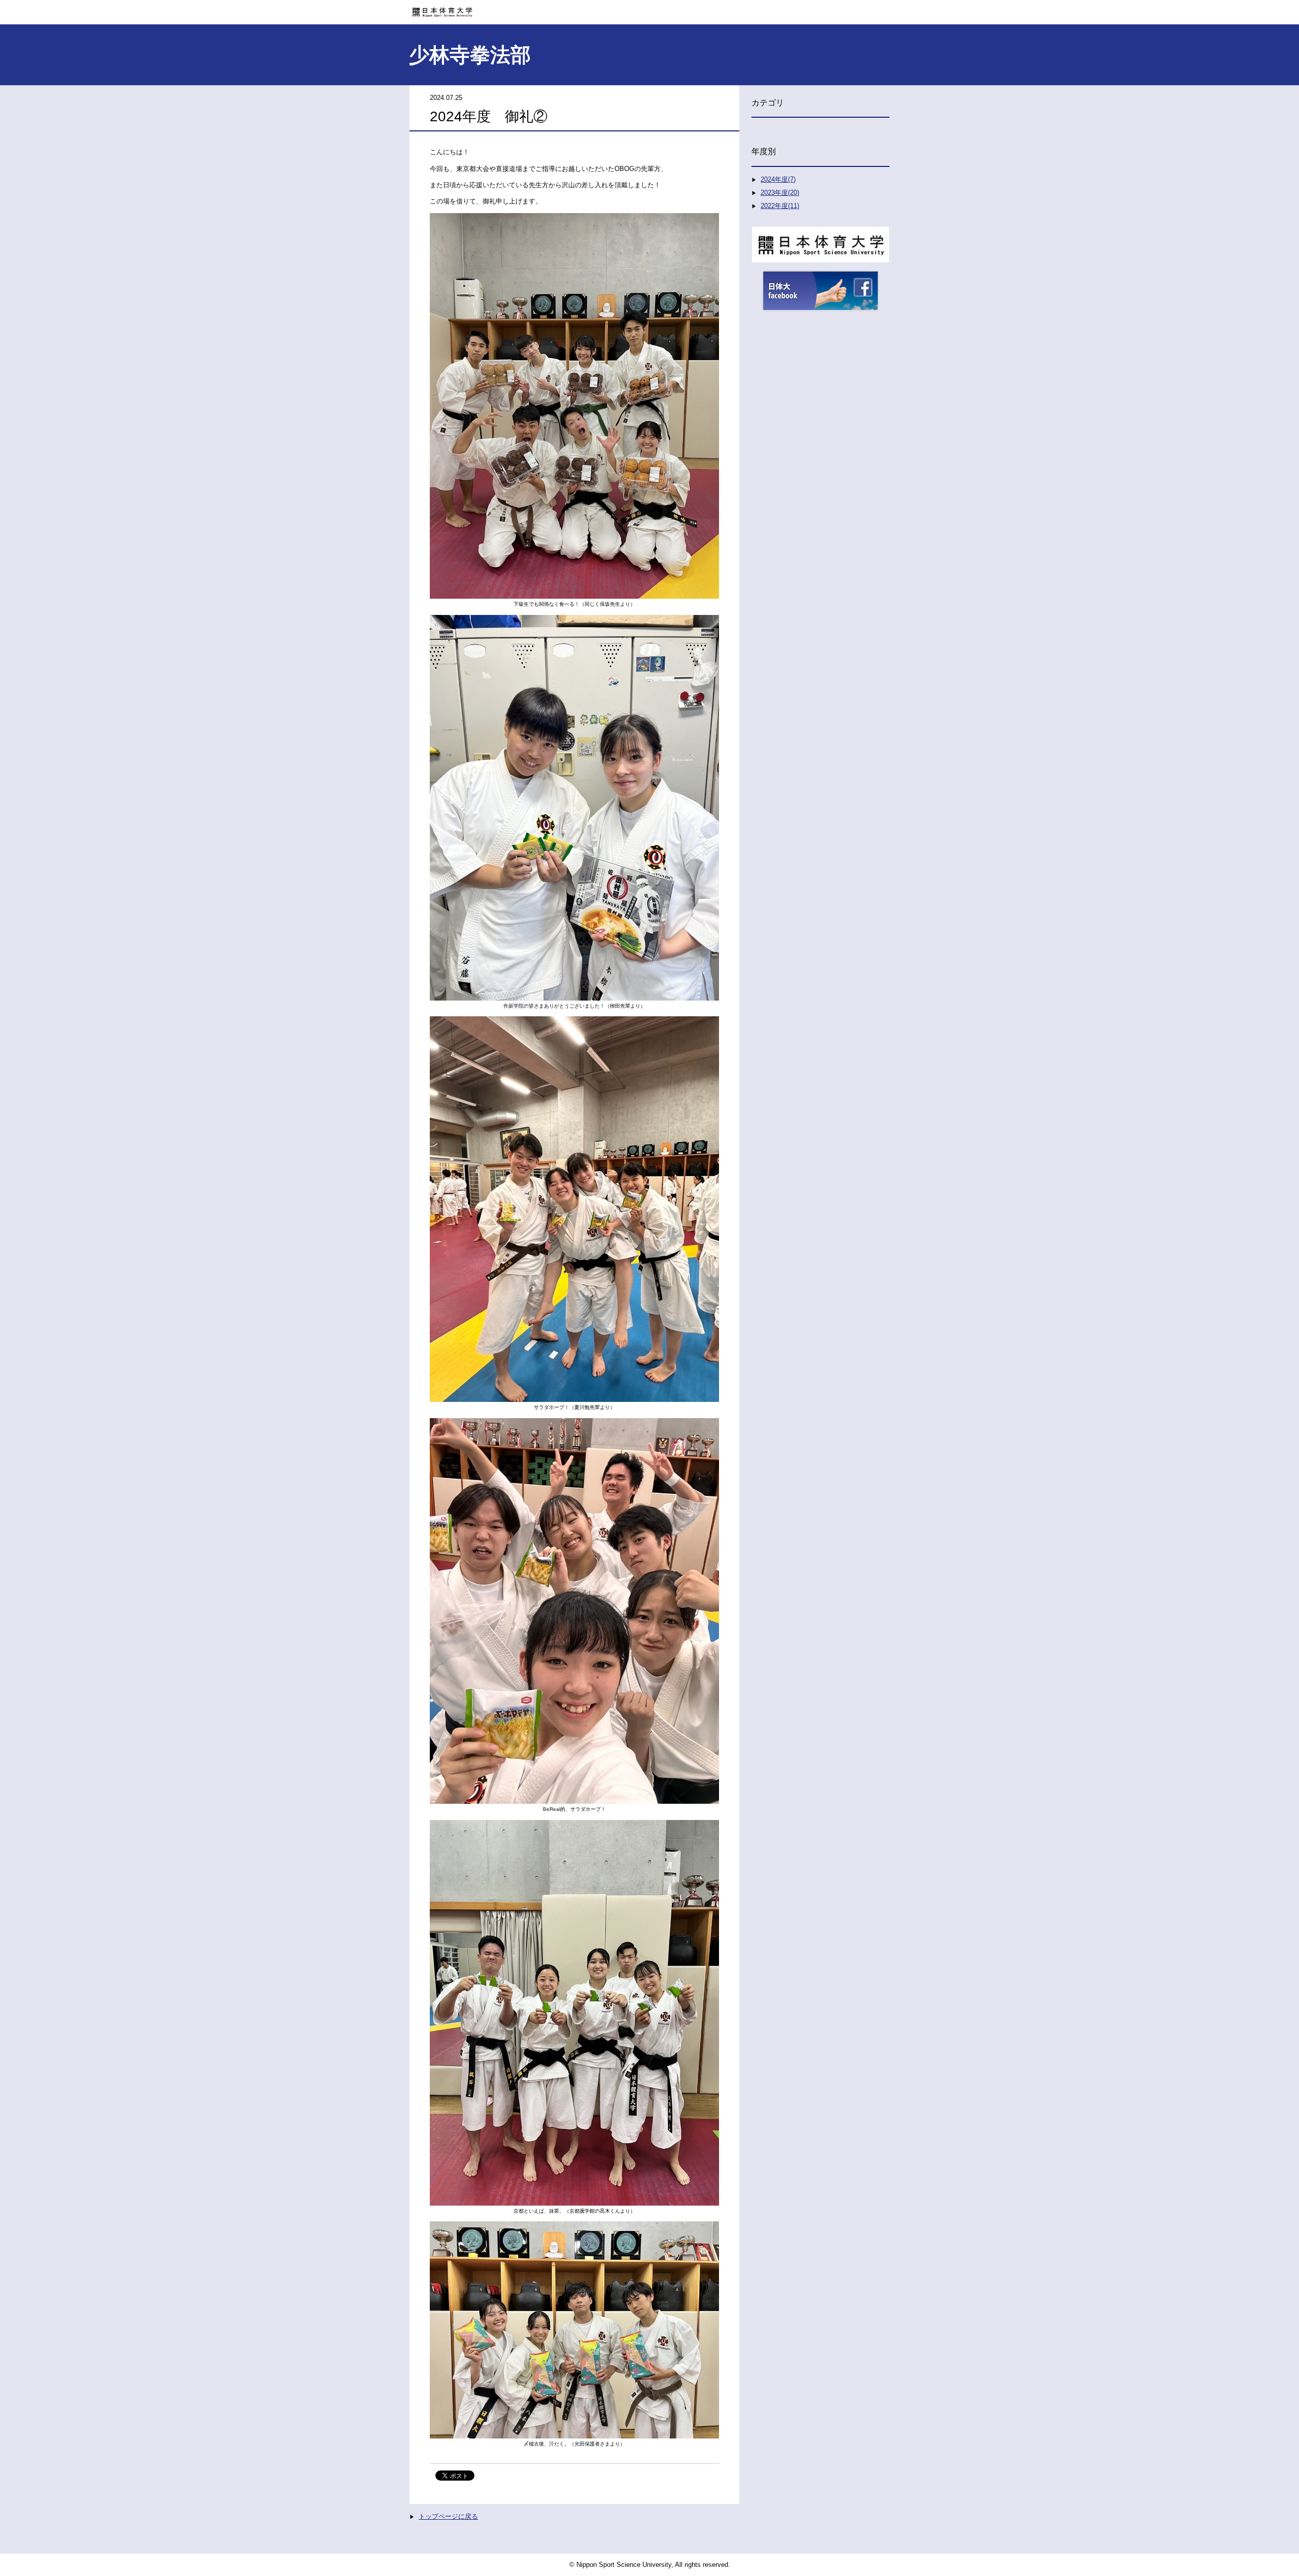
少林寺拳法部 (470, 55)
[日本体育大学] (649, 9)
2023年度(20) (780, 193)
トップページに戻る (448, 2516)
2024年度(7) (778, 179)
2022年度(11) (780, 206)
